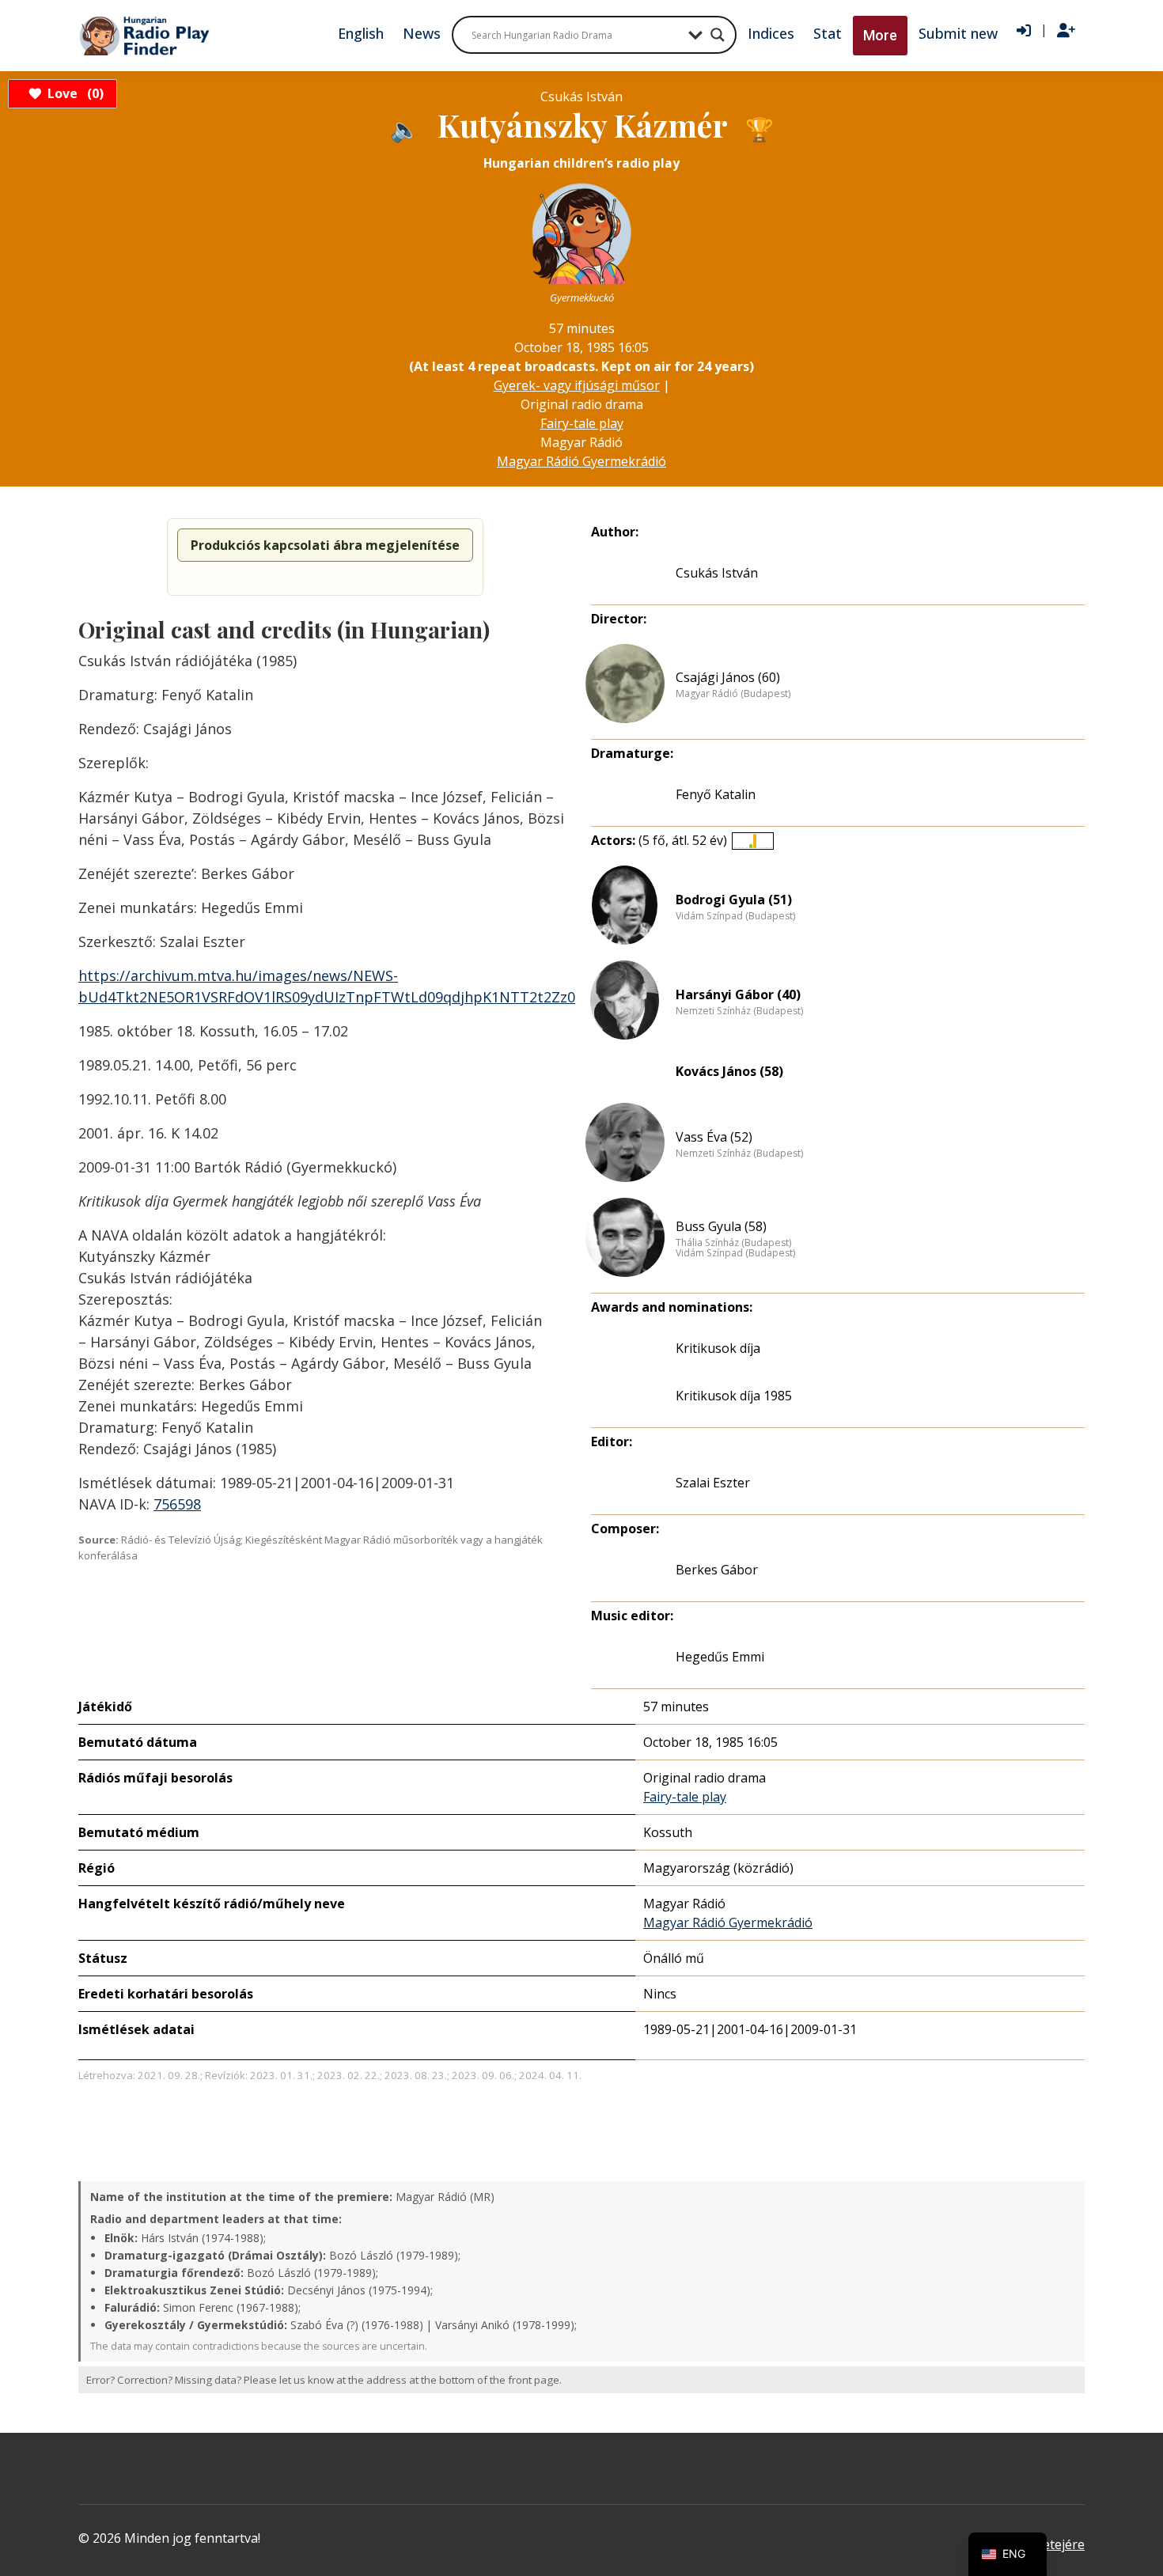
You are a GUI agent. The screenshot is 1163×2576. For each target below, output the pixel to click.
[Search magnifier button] (718, 35)
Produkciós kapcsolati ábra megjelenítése (325, 545)
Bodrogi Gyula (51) (734, 900)
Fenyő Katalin (716, 794)
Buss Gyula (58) (721, 1226)
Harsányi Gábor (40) (738, 994)
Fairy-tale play (582, 423)
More (880, 35)
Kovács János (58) (729, 1071)
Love (73, 93)
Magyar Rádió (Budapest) (733, 694)
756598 (177, 1504)
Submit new (958, 33)
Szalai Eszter (713, 1483)
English (361, 33)
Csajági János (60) (728, 677)
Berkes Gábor (717, 1570)
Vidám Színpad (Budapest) (735, 916)
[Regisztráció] (1066, 31)
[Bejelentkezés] (1024, 31)
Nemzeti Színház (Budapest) (739, 1011)
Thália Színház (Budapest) (733, 1243)
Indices (771, 33)
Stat (828, 33)
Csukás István (717, 573)
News (422, 33)
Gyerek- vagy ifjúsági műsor (577, 385)
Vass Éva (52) (714, 1137)
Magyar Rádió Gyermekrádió (581, 461)
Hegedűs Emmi (720, 1657)
